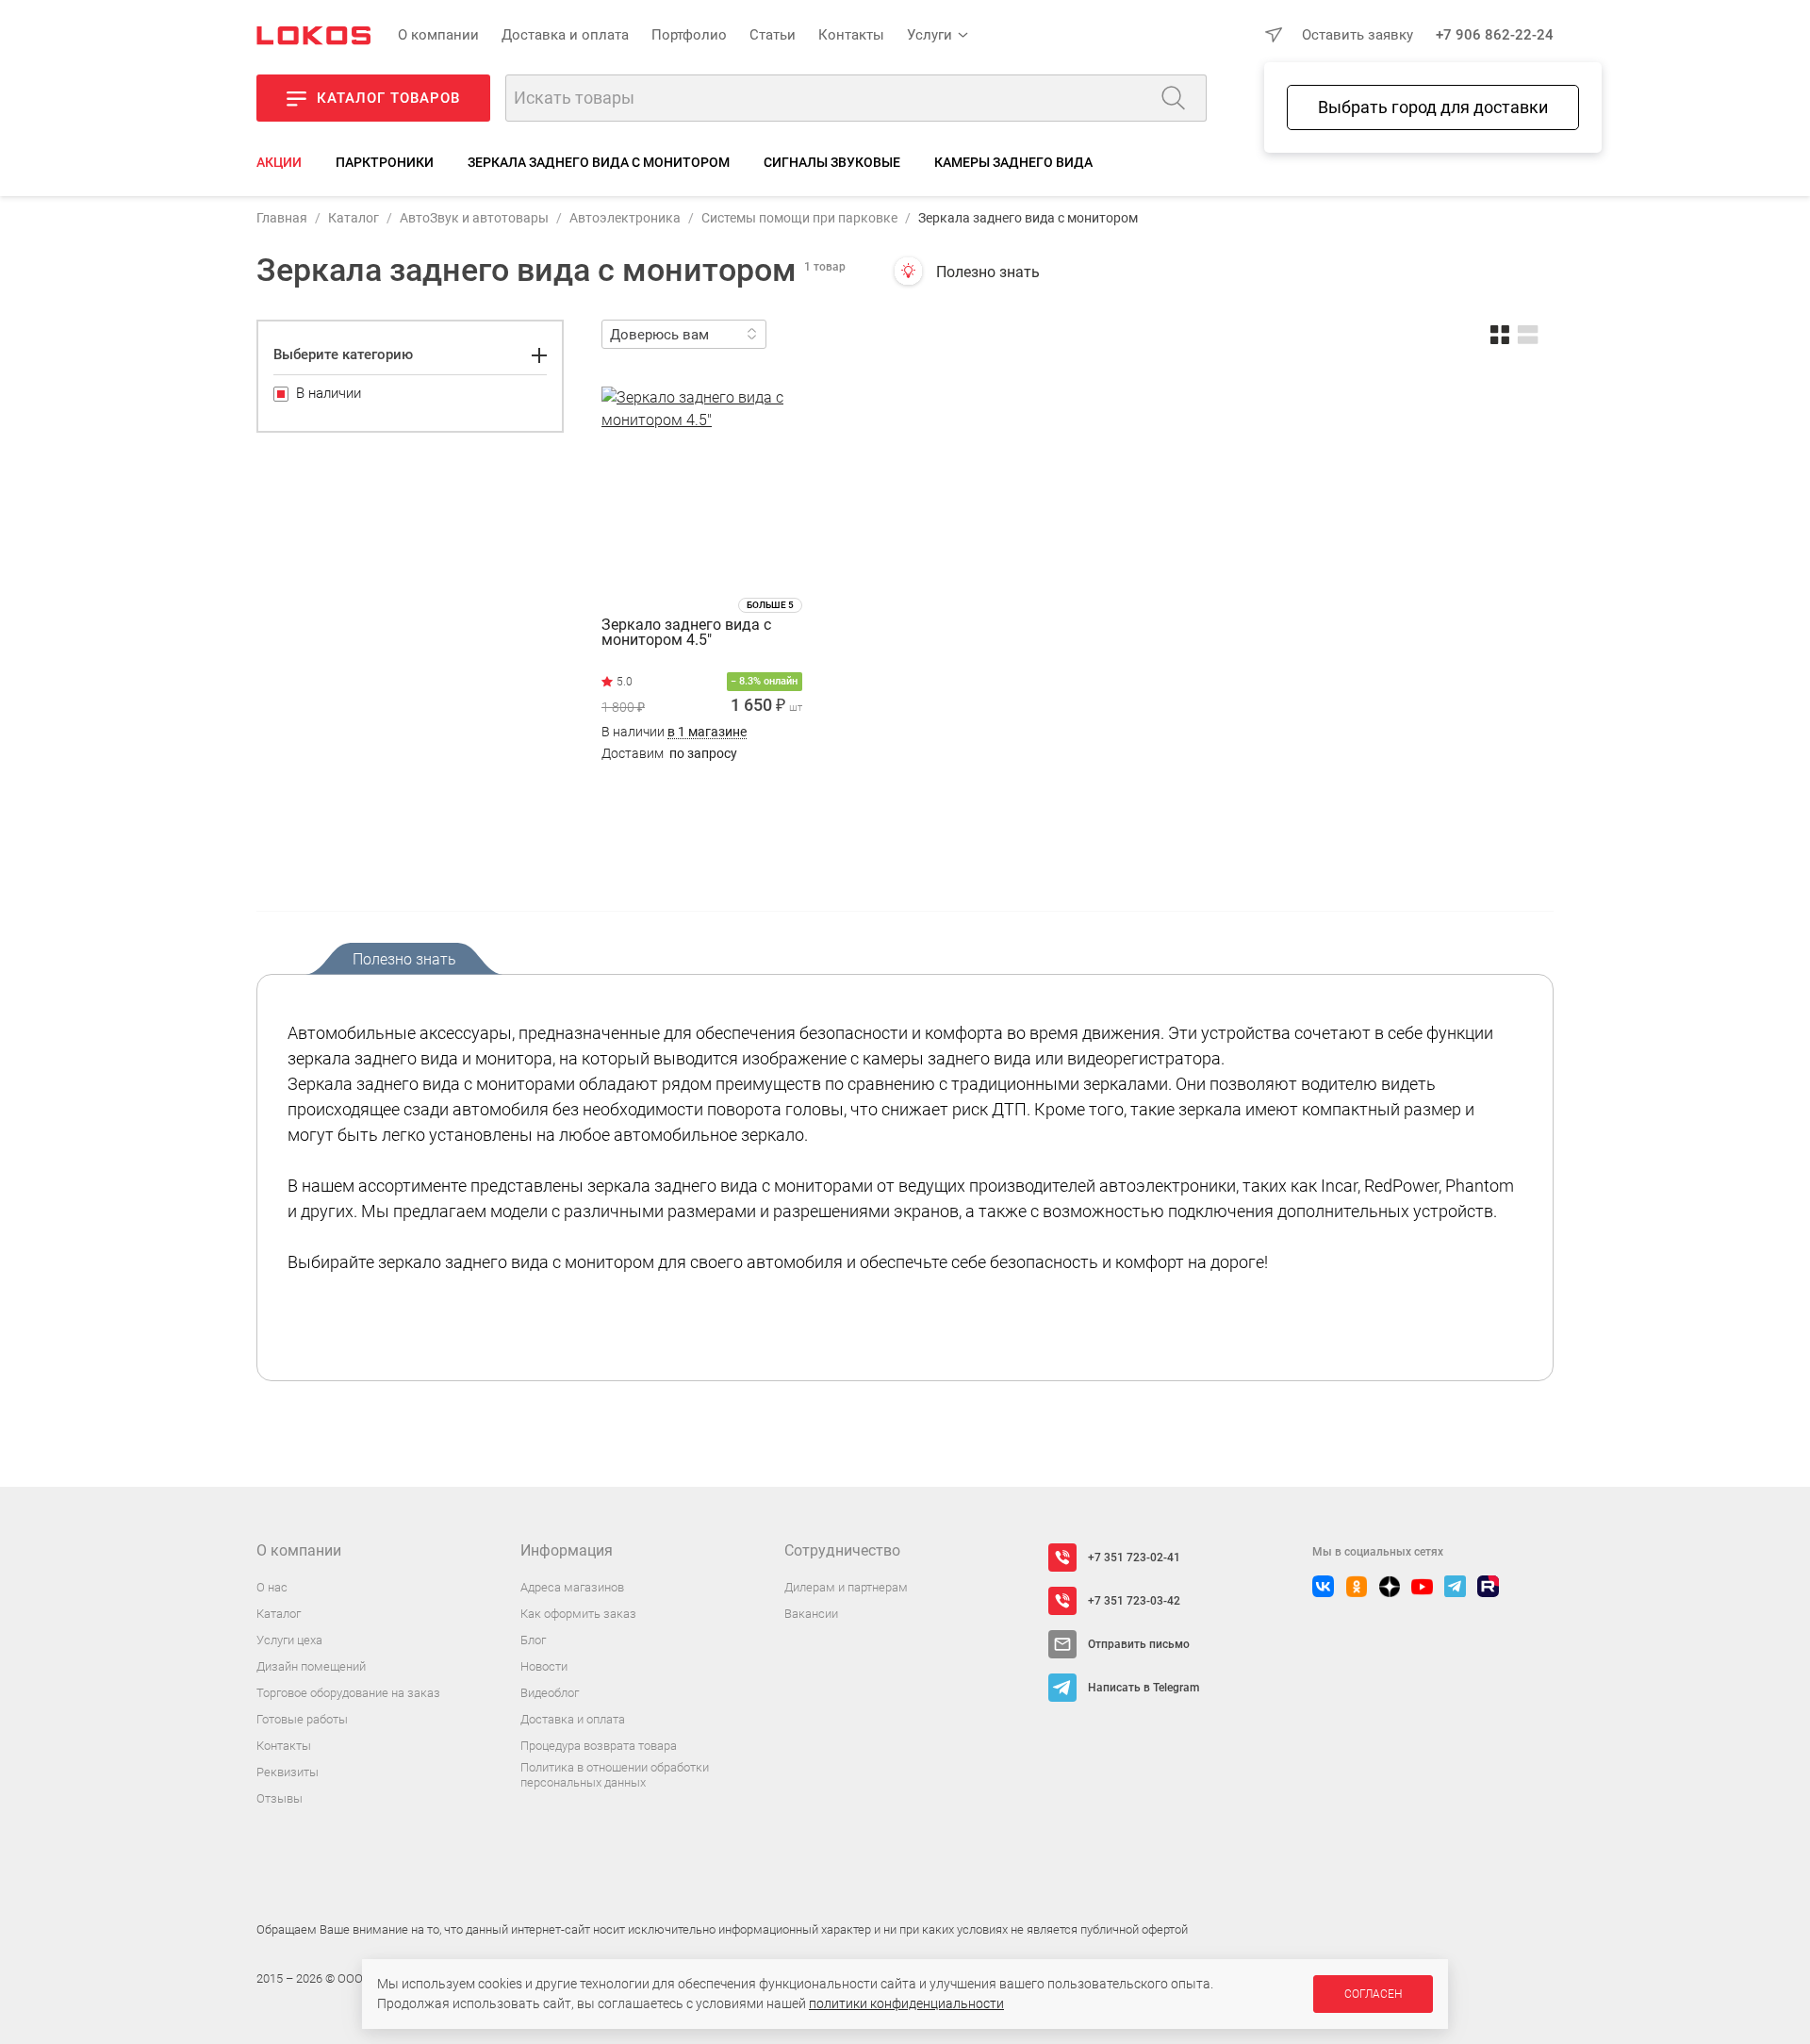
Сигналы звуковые (832, 162)
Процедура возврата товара (599, 1746)
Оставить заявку (1357, 35)
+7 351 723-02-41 (1134, 1558)
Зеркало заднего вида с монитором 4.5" (686, 633)
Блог (533, 1640)
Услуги (930, 35)
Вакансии (811, 1614)
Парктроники (385, 162)
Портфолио (689, 35)
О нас (272, 1587)
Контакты (851, 35)
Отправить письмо (1139, 1644)
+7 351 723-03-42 (1134, 1601)
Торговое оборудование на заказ (348, 1693)
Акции (279, 162)
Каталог (354, 218)
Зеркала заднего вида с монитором (599, 162)
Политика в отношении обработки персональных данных (615, 1775)
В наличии (674, 732)
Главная (282, 218)
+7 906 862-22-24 (1495, 35)
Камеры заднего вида (1013, 162)
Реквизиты (288, 1772)
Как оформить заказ (578, 1614)
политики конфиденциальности (906, 2003)
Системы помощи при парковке (799, 218)
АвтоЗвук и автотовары (474, 218)
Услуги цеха (289, 1640)
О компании (438, 35)
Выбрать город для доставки (1433, 107)
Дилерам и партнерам (846, 1587)
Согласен (1373, 1994)
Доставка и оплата (565, 35)
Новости (544, 1666)
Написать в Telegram (1144, 1688)
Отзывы (280, 1798)
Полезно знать (988, 272)
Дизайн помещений (311, 1666)
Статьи (773, 35)
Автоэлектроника (625, 218)
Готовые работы (302, 1719)
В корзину (702, 791)
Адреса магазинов (572, 1587)
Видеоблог (550, 1693)
